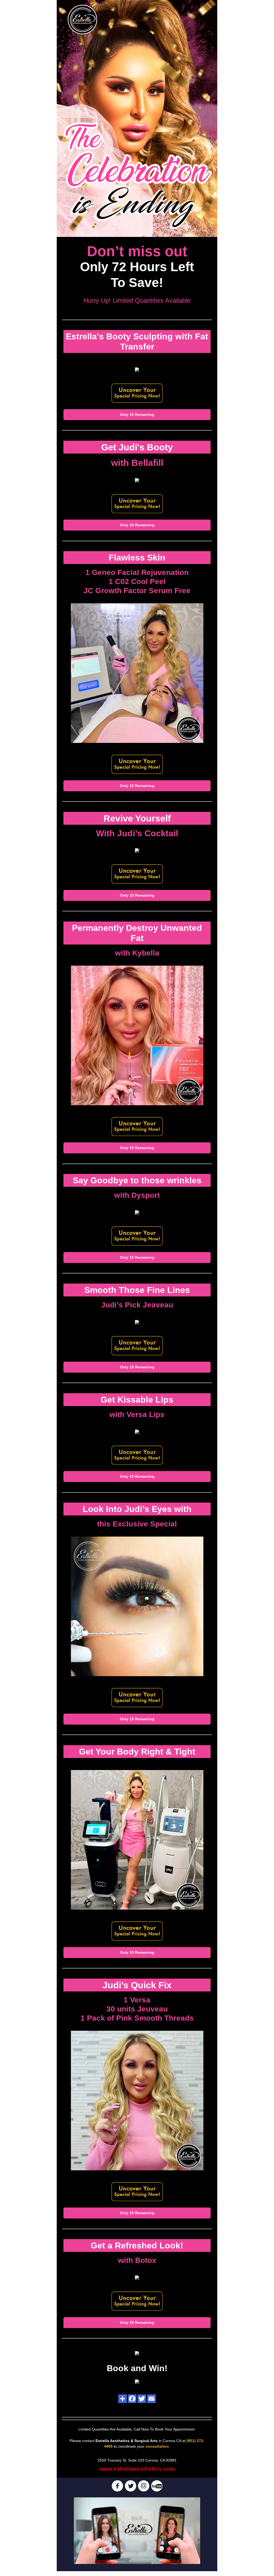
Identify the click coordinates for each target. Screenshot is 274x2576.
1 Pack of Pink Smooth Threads (137, 2018)
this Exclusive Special (137, 1524)
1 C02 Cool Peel (137, 581)
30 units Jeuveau (137, 2009)
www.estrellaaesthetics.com (137, 2469)
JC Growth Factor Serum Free (137, 591)
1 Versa (137, 2000)
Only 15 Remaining (137, 414)
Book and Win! (137, 2368)
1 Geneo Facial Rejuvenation (137, 572)
